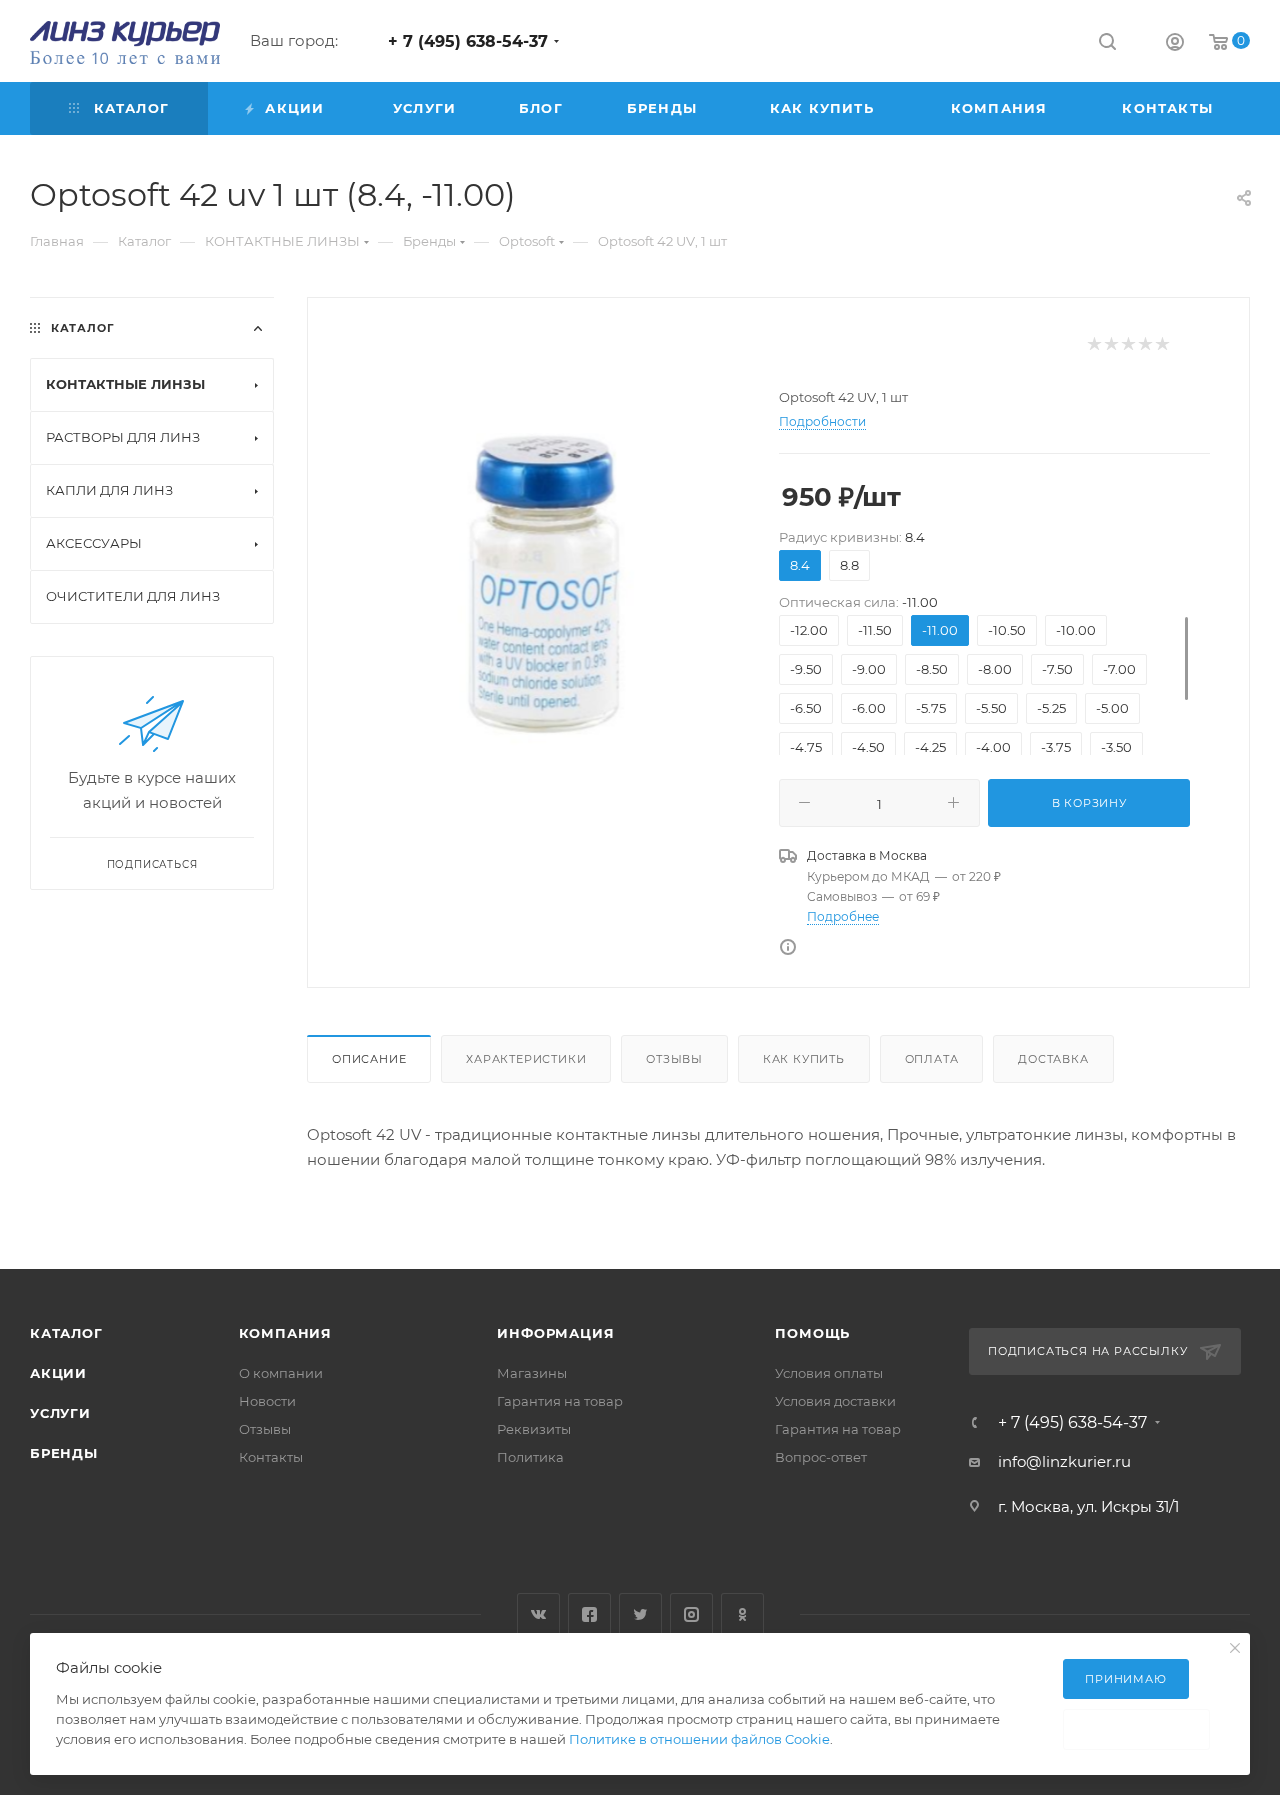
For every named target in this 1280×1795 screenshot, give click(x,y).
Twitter (640, 1614)
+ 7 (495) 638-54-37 (468, 41)
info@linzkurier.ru (1064, 1461)
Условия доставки (835, 1401)
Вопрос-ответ (821, 1457)
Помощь (812, 1333)
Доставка (1053, 1059)
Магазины (532, 1373)
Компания (285, 1333)
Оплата (932, 1059)
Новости (267, 1401)
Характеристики (526, 1059)
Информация (555, 1333)
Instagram (691, 1614)
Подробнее (843, 916)
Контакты (271, 1457)
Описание (369, 1059)
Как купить (804, 1059)
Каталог (66, 1333)
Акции (58, 1373)
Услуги (60, 1413)
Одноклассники (742, 1614)
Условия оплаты (829, 1373)
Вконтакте (538, 1614)
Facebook (589, 1614)
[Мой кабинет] (1175, 44)
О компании (281, 1373)
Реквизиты (534, 1429)
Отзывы (674, 1059)
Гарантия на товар (560, 1401)
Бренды (64, 1453)
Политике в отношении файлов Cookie (699, 1739)
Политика (530, 1457)
